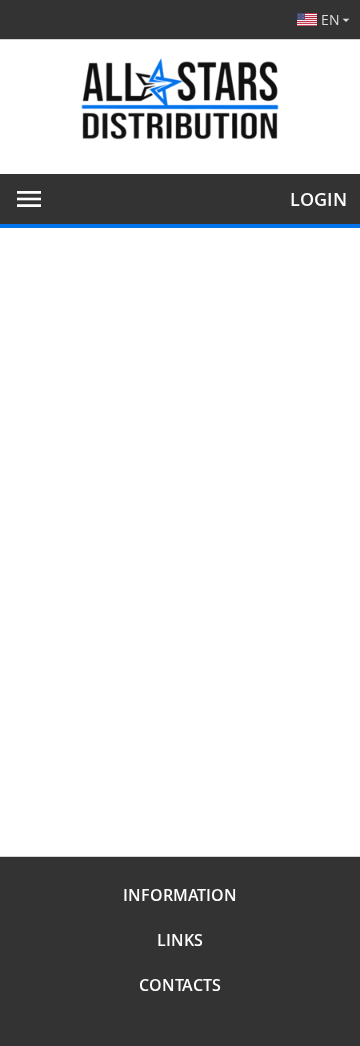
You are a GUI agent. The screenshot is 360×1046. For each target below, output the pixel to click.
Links (180, 940)
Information (180, 895)
